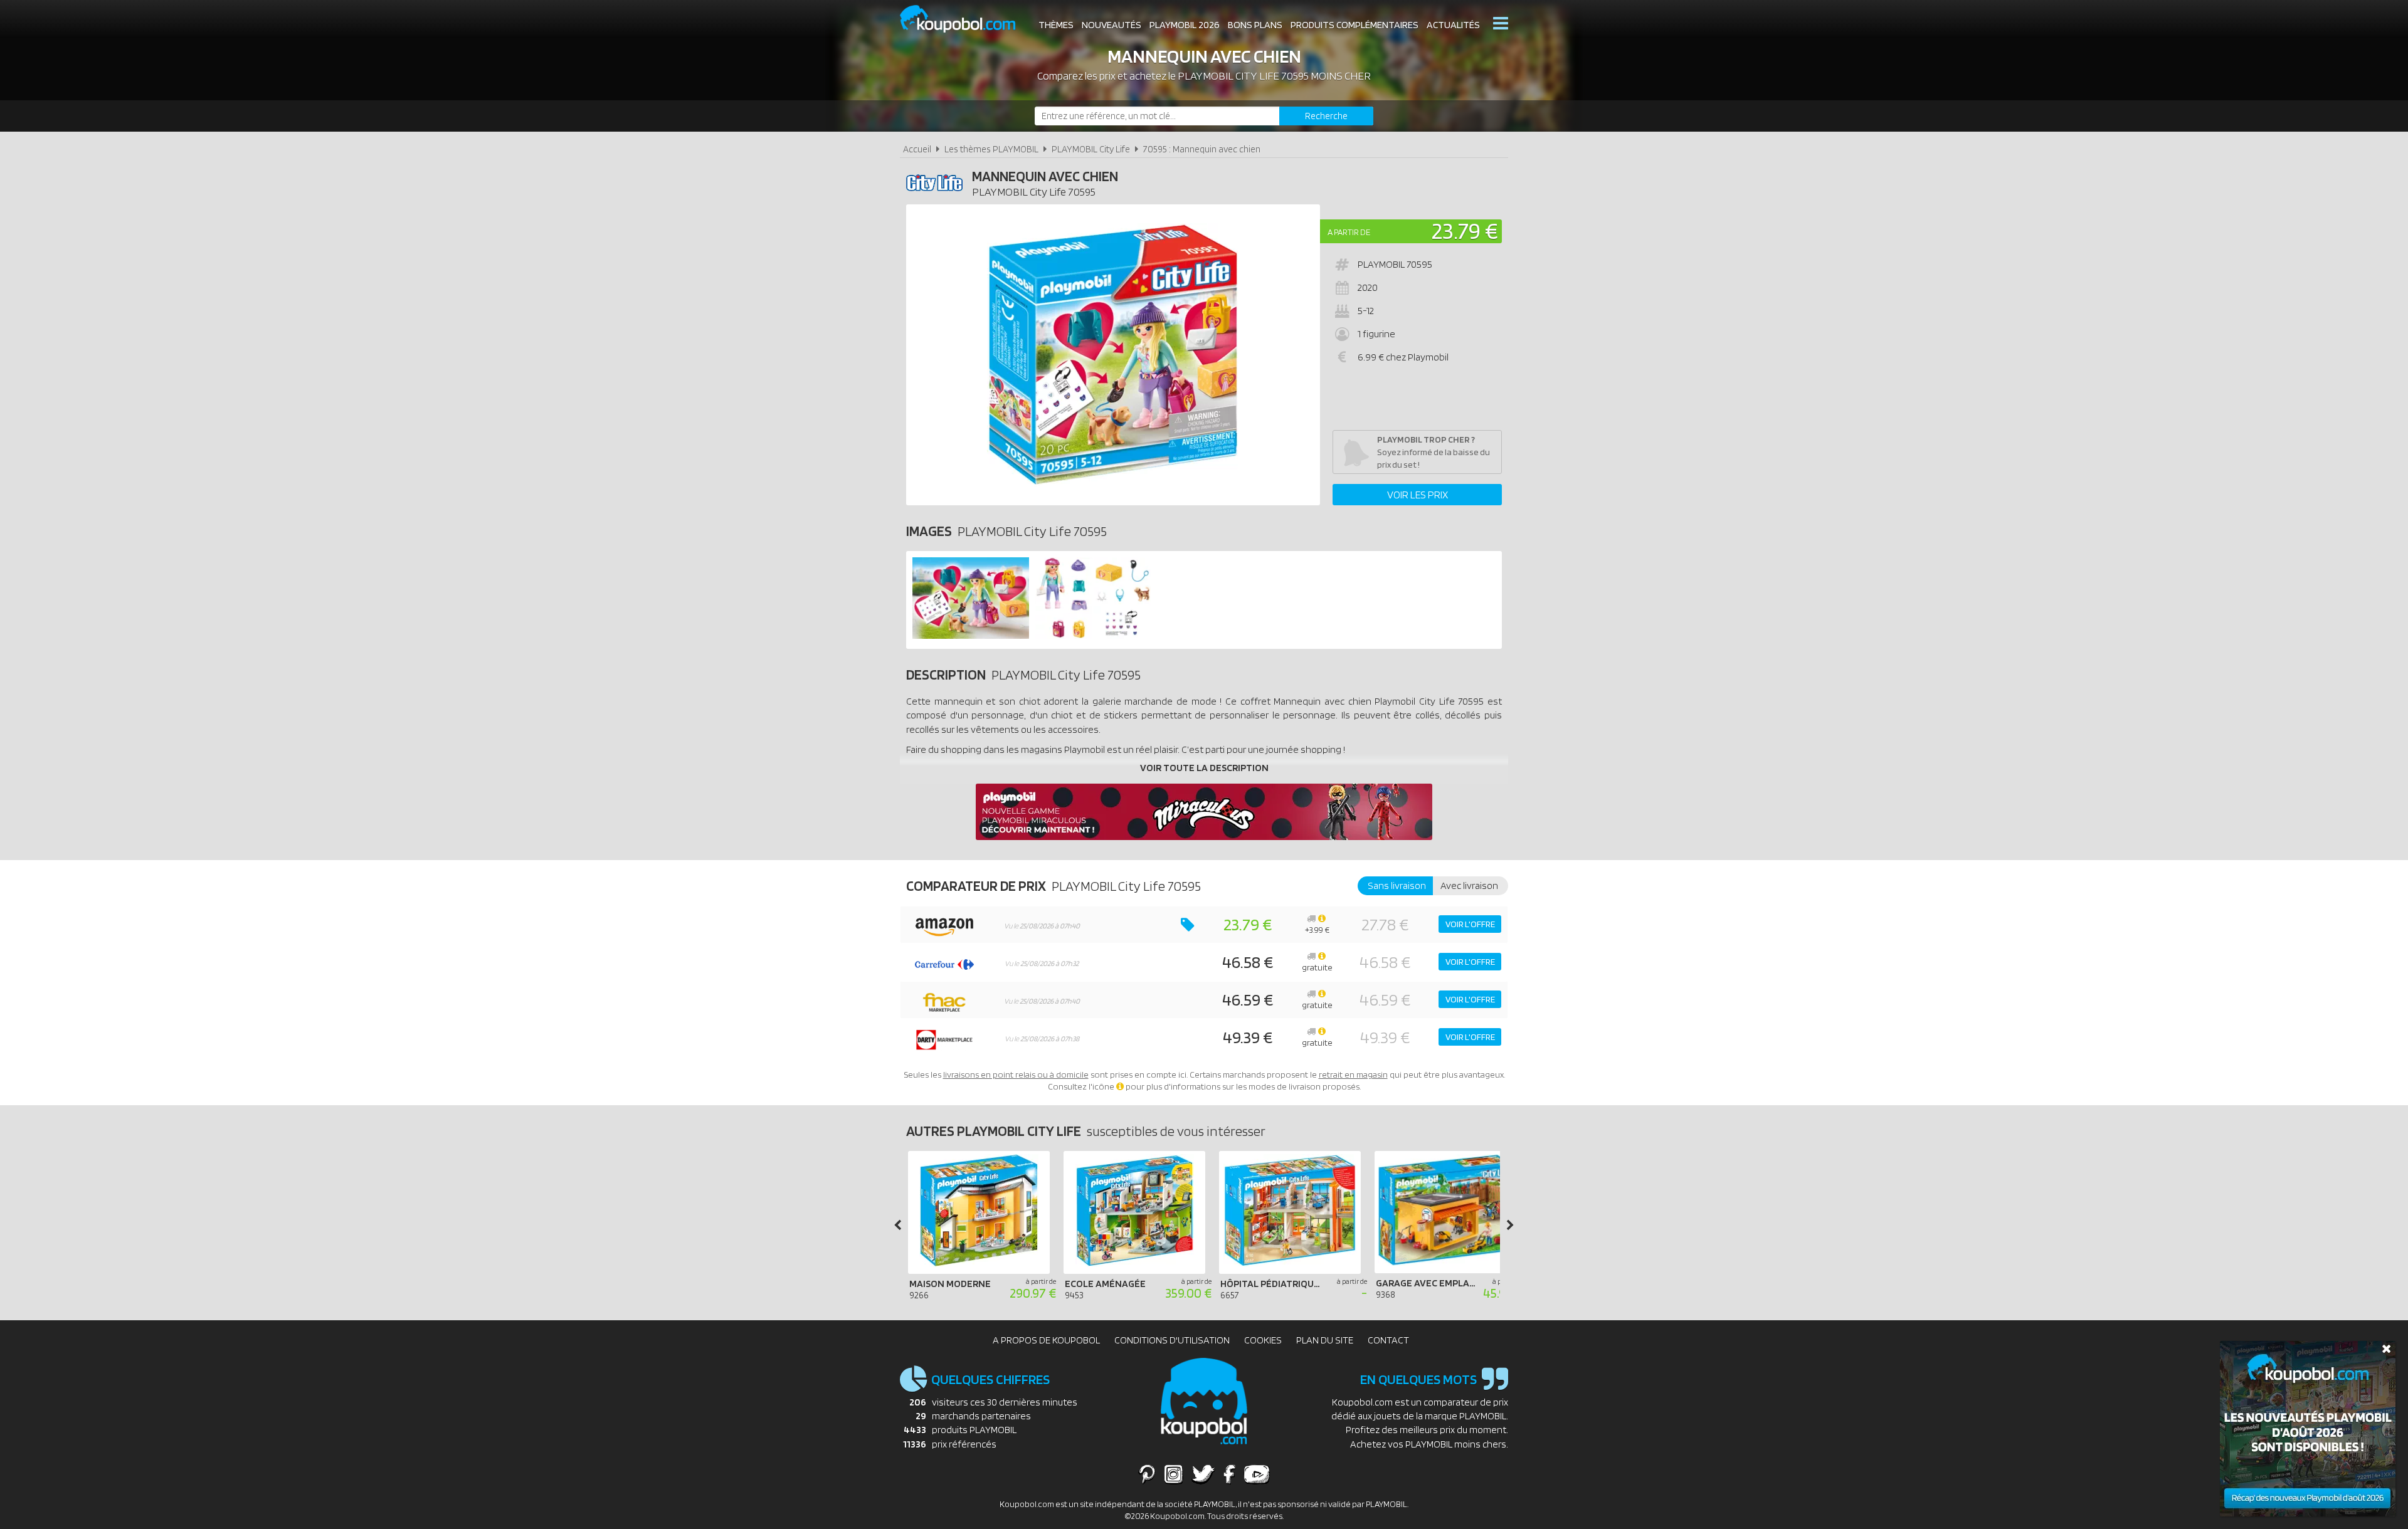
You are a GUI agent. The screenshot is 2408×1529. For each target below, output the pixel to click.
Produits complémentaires (1354, 25)
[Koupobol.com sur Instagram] (1174, 1474)
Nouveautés (1112, 25)
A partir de (1349, 232)
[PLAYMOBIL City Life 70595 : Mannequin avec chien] (1113, 355)
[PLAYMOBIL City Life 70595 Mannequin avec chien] (971, 635)
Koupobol (966, 19)
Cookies (1263, 1340)
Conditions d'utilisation (1172, 1340)
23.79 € (1465, 230)
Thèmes (1056, 25)
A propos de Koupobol (1046, 1340)
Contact (1388, 1340)
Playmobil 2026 (1185, 25)
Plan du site (1325, 1340)
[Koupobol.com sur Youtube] (1257, 1474)
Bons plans (1255, 25)
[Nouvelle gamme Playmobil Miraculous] (1204, 837)
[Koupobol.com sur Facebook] (1229, 1474)
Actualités (1453, 25)
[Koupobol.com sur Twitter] (1203, 1474)
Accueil (917, 149)
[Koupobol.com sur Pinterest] (1147, 1474)
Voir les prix (1418, 495)
